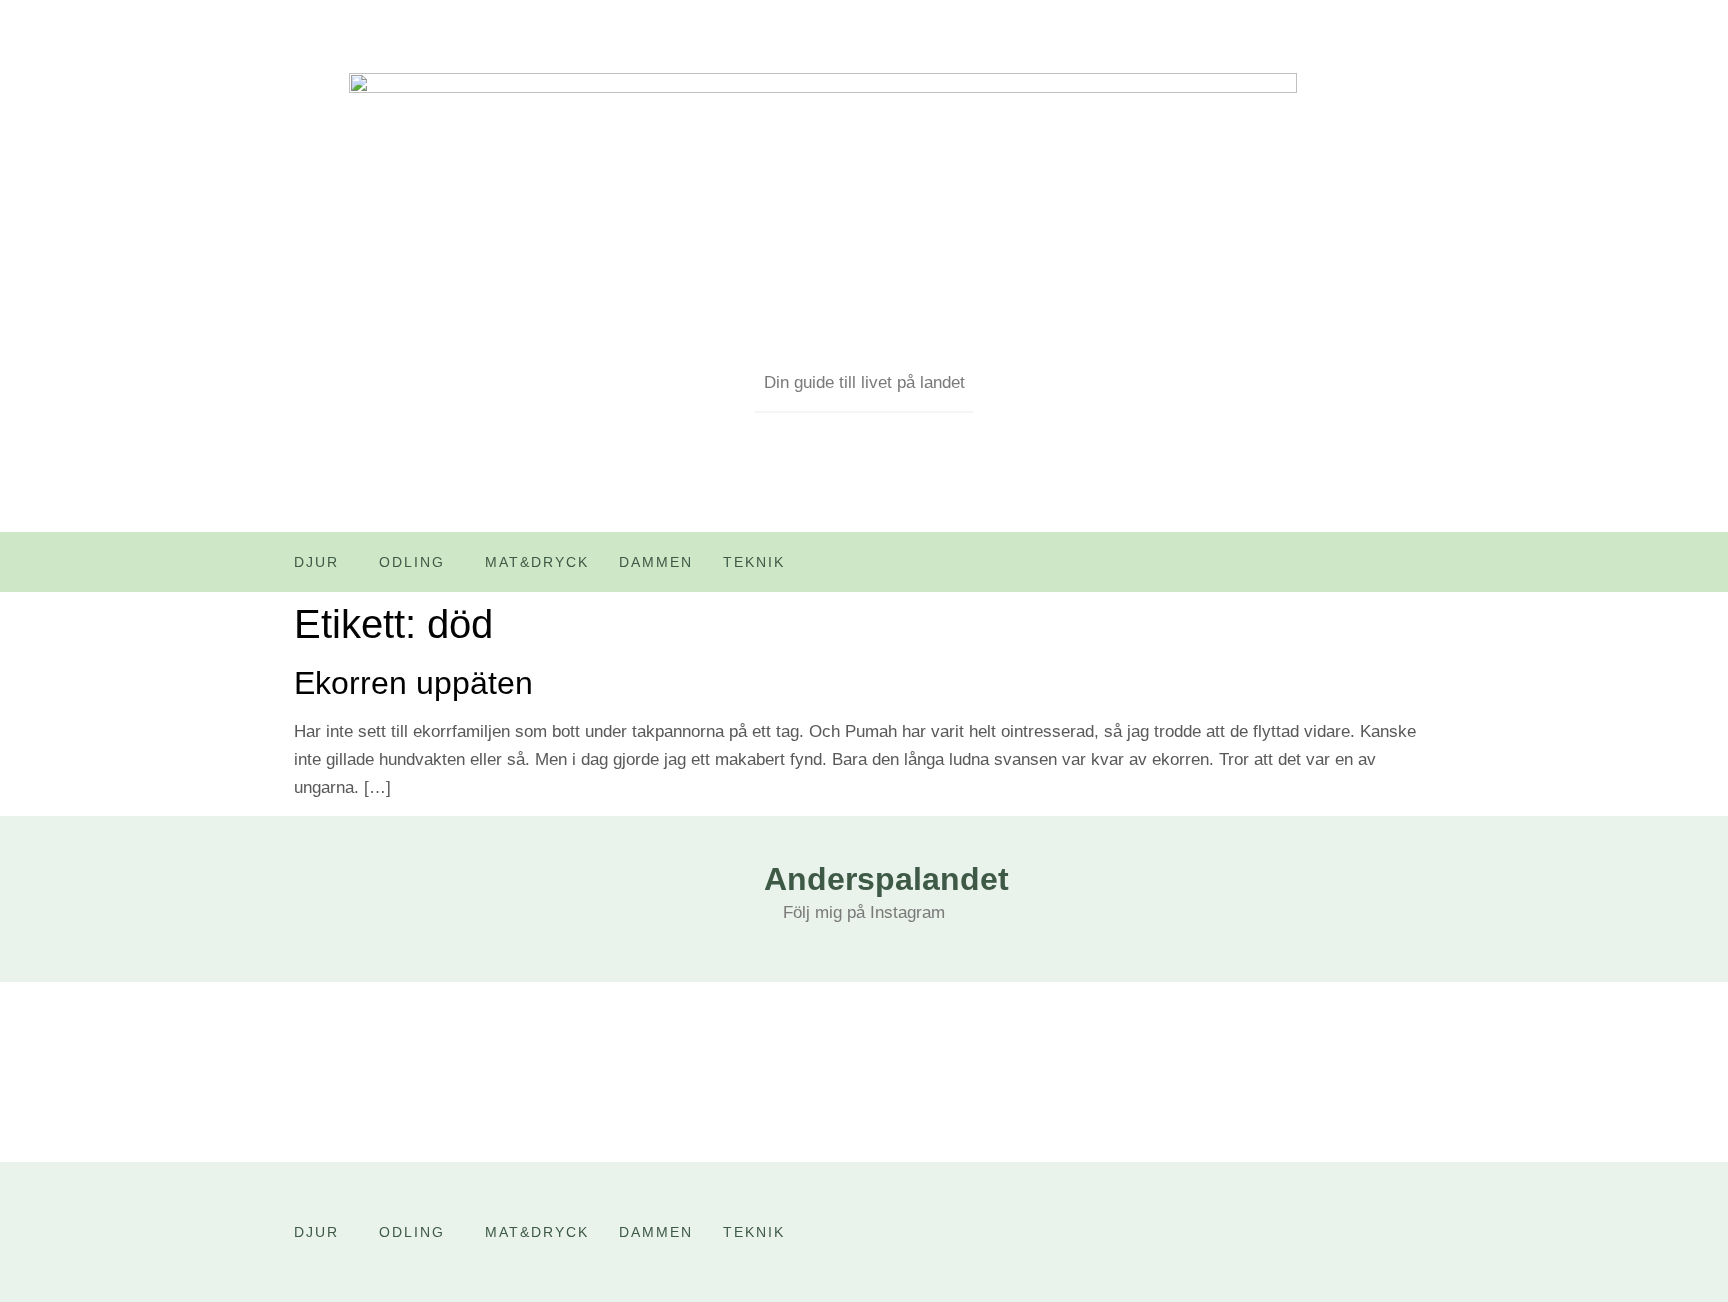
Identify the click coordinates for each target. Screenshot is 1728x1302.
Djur (316, 562)
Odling (412, 562)
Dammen (656, 562)
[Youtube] (1377, 569)
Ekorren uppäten (413, 683)
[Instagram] (1419, 569)
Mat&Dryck (537, 562)
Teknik (754, 562)
